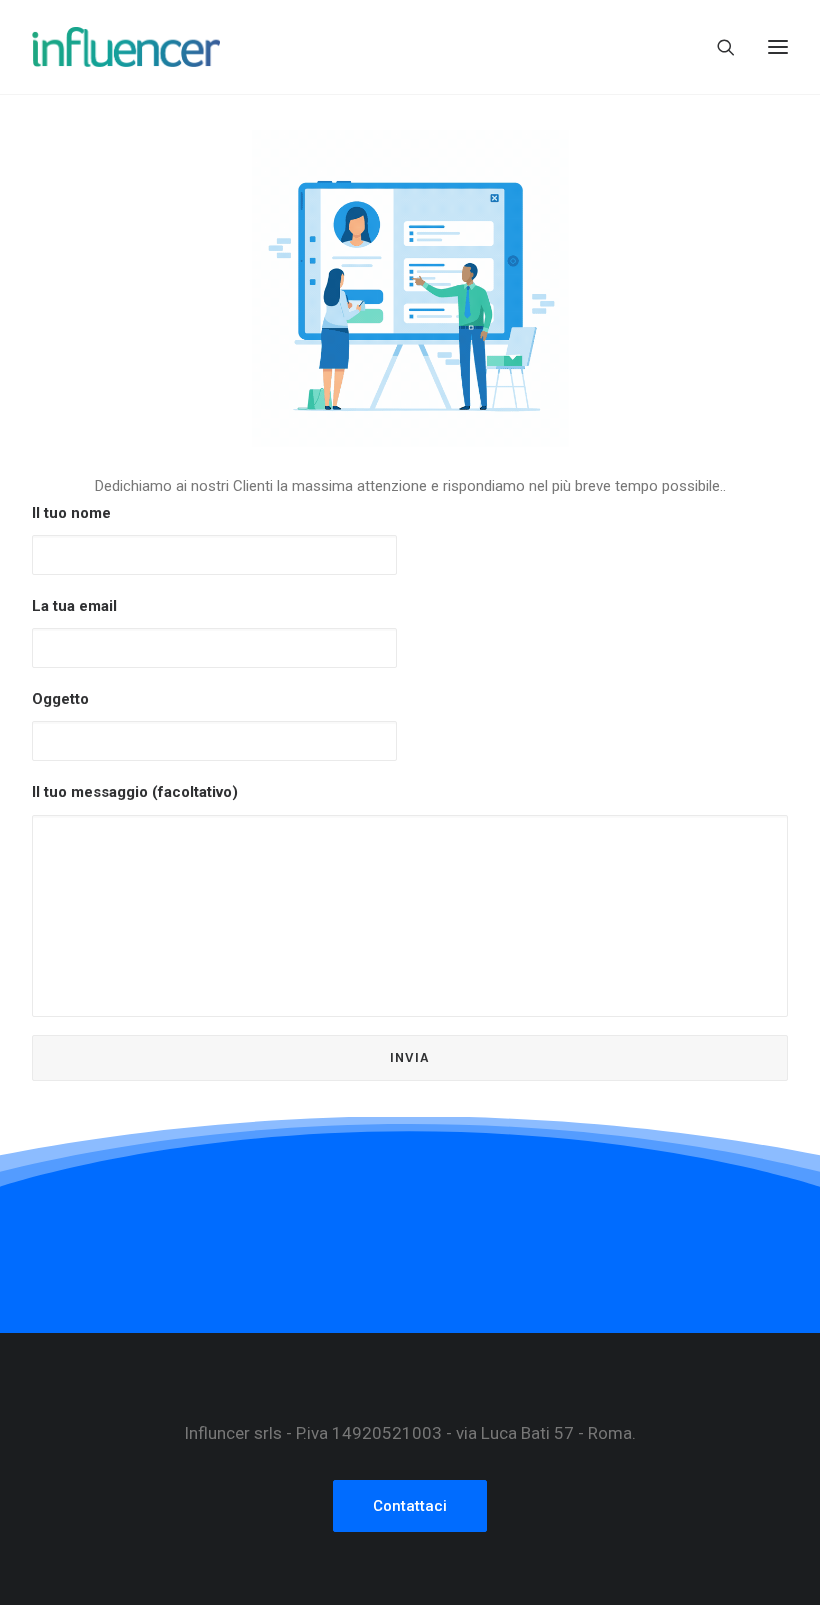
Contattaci (410, 1506)
